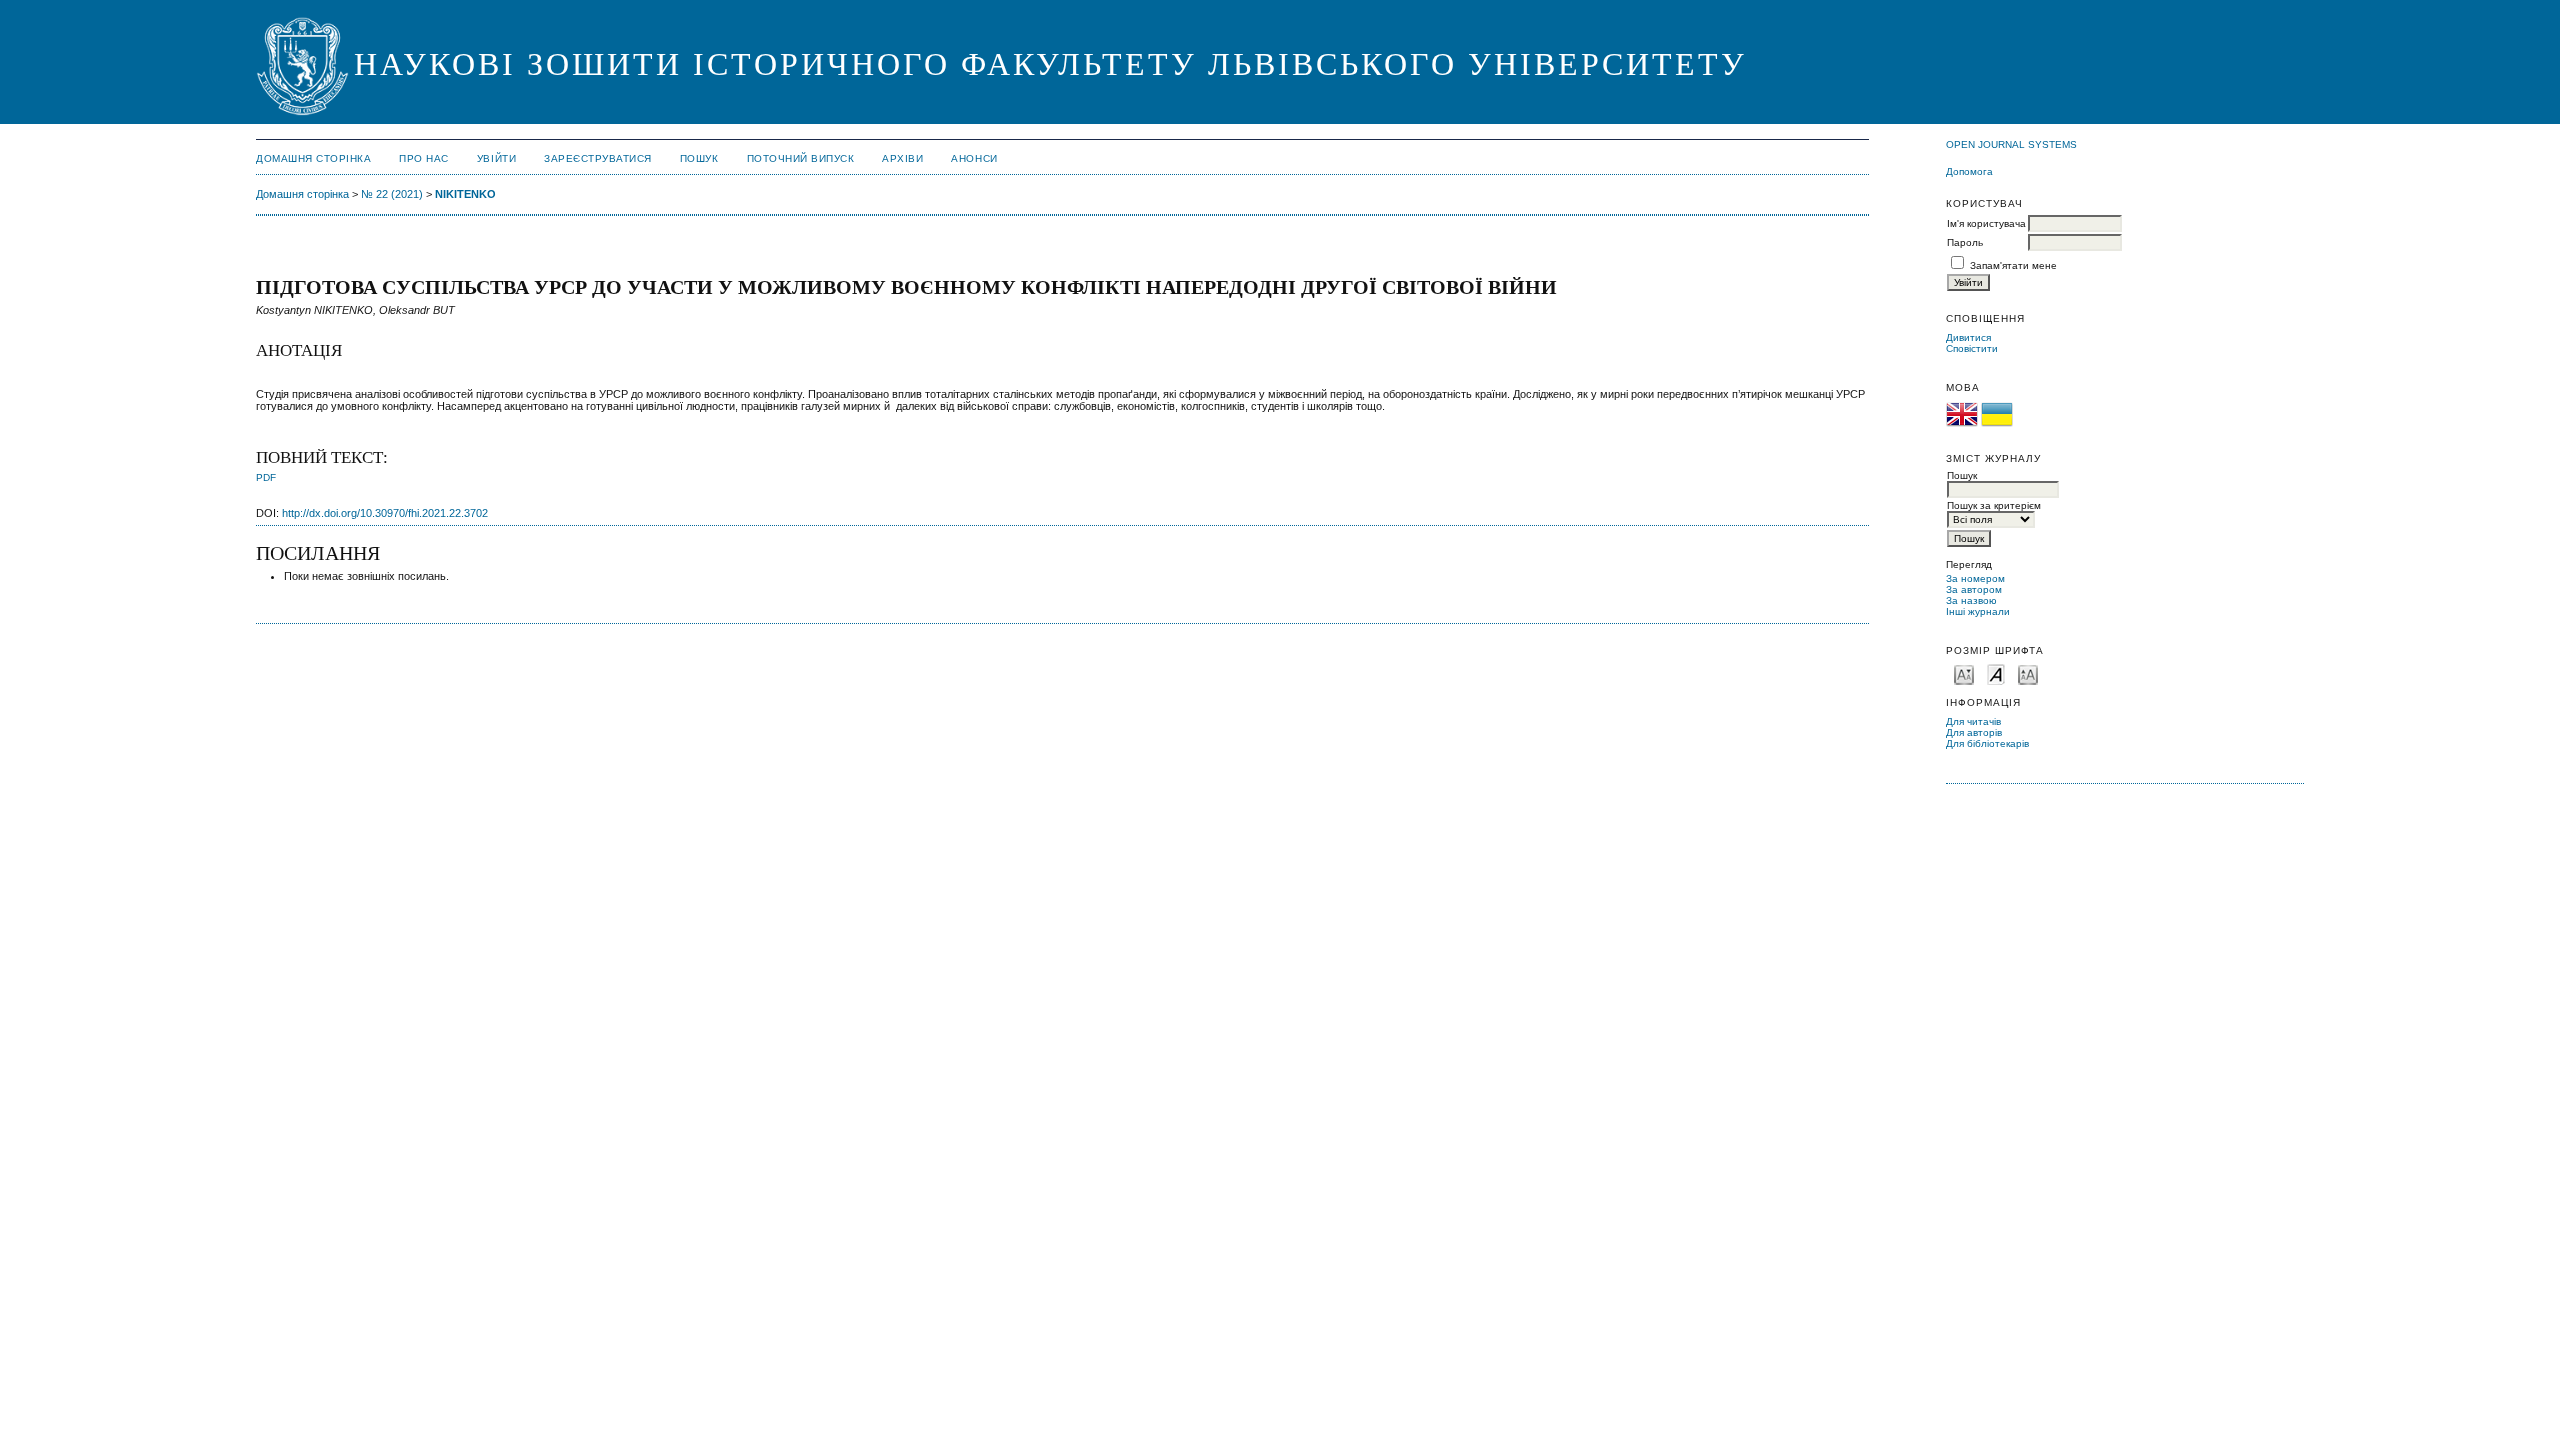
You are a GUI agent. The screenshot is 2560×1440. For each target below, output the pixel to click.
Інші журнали (1978, 611)
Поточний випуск (801, 158)
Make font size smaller (1964, 673)
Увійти (496, 158)
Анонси (974, 158)
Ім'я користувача (1986, 223)
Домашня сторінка (313, 158)
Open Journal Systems (2011, 144)
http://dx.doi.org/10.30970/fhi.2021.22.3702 (385, 513)
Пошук (699, 158)
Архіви (902, 158)
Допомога (1969, 171)
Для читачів (1973, 721)
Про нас (424, 158)
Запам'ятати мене (2013, 265)
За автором (1974, 589)
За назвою (1971, 600)
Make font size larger (2028, 673)
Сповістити (1972, 348)
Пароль (1965, 242)
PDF (266, 477)
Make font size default (1996, 673)
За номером (1975, 578)
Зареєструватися (598, 158)
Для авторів (1974, 732)
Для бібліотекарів (1987, 743)
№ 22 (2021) (392, 194)
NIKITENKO (465, 194)
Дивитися (1968, 337)
